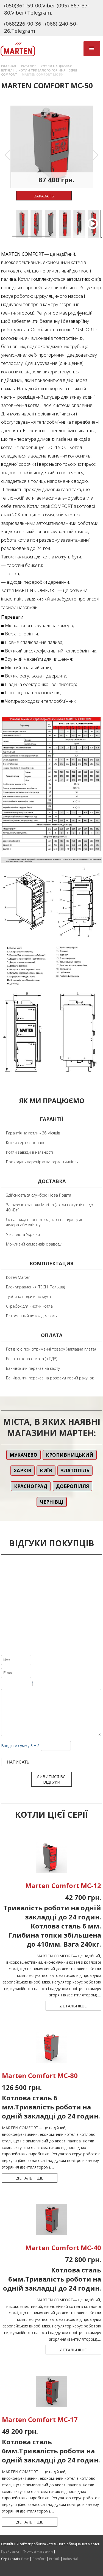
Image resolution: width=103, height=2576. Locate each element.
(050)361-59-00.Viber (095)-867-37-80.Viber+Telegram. (47, 9)
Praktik (54, 2559)
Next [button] (96, 155)
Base (25, 2559)
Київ (46, 1471)
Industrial (70, 2559)
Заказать (44, 196)
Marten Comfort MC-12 (63, 1885)
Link (53, 1684)
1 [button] (15, 238)
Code (46, 1684)
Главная (9, 66)
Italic (12, 1684)
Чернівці (52, 1502)
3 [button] (15, 244)
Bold (5, 1684)
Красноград (31, 1486)
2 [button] (56, 238)
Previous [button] (7, 155)
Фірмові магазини (38, 2551)
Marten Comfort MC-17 (40, 2419)
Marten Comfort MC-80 (40, 2075)
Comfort (39, 2559)
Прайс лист (10, 2551)
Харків (23, 1471)
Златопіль (75, 1471)
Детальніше (73, 2006)
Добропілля (73, 1486)
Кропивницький (70, 1455)
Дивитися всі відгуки (51, 1779)
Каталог (28, 66)
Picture (60, 1684)
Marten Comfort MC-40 (63, 2248)
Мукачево (23, 1455)
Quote (39, 1684)
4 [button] (56, 244)
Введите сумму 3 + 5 (20, 1746)
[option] (52, 147)
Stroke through (26, 1684)
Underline (19, 1684)
